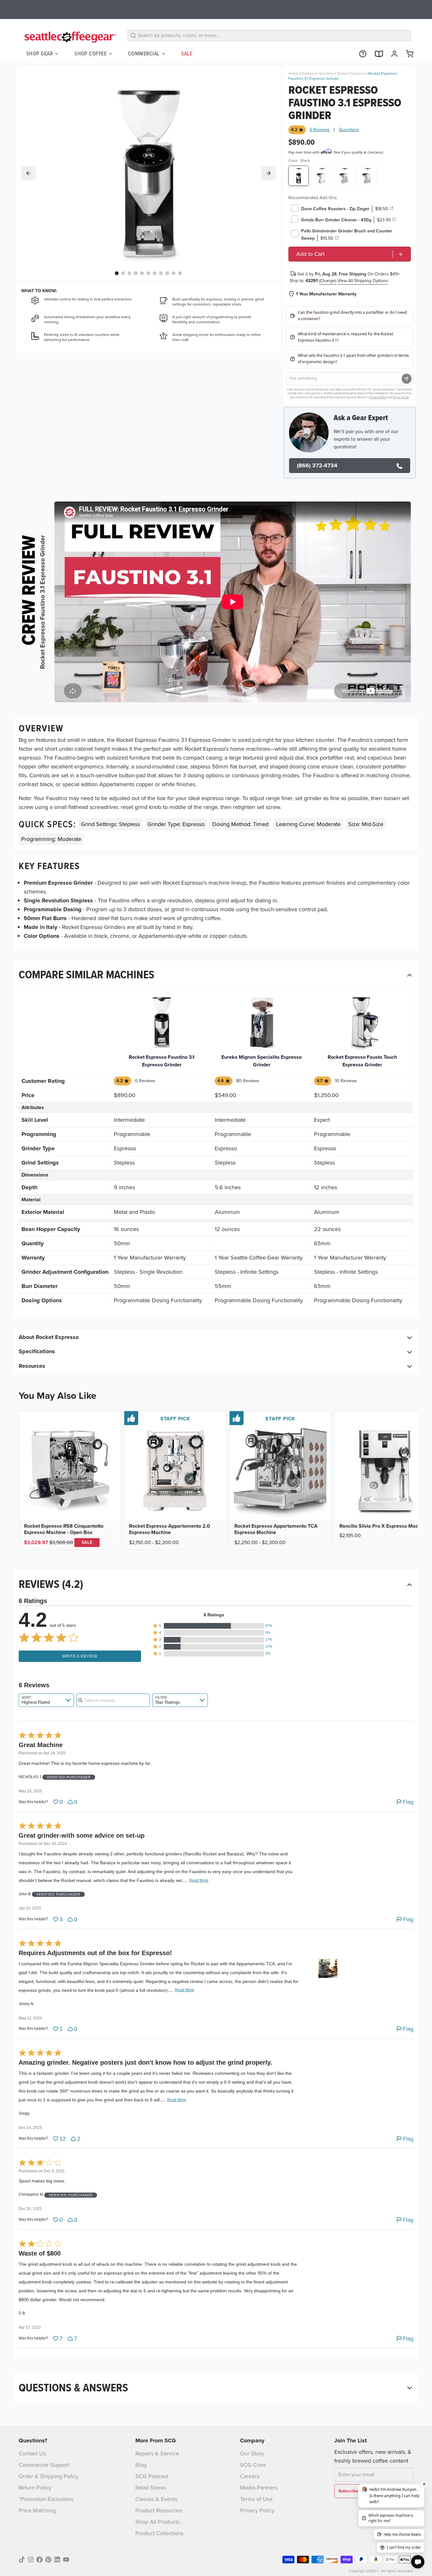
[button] (214, 1626)
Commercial (144, 54)
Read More (199, 1880)
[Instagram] (31, 2560)
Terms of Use (256, 2499)
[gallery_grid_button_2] (129, 273)
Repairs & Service (157, 2453)
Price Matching (37, 2510)
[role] (350, 254)
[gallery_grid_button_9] (174, 273)
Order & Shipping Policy (49, 2476)
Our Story (252, 2453)
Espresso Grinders (318, 73)
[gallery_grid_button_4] (142, 273)
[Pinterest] (48, 2560)
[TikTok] (22, 2560)
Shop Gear (40, 54)
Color (299, 161)
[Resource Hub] (360, 54)
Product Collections (159, 2533)
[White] (367, 176)
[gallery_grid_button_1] (123, 273)
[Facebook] (40, 2560)
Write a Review (80, 1656)
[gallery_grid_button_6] (155, 273)
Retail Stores (151, 2488)
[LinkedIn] (57, 2560)
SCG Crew (253, 2465)
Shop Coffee (90, 54)
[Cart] (407, 54)
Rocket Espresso (351, 73)
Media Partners (259, 2488)
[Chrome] (321, 176)
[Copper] (344, 176)
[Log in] (392, 54)
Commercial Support (44, 2465)
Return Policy (35, 2488)
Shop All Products (157, 2522)
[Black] (299, 176)
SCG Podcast (152, 2476)
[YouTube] (66, 2560)
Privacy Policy (257, 2510)
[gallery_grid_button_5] (148, 273)
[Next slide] (268, 173)
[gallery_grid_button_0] (117, 273)
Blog (141, 2465)
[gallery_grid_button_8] (167, 273)
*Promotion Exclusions (46, 2499)
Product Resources (159, 2510)
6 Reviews (320, 130)
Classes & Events (156, 2499)
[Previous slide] (28, 173)
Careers (250, 2476)
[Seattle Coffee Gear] (69, 37)
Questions (349, 130)
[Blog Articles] (376, 54)
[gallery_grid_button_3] (136, 273)
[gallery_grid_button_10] (180, 273)
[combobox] (46, 1700)
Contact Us (32, 2453)
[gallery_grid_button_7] (161, 273)
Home (294, 73)
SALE (187, 54)
